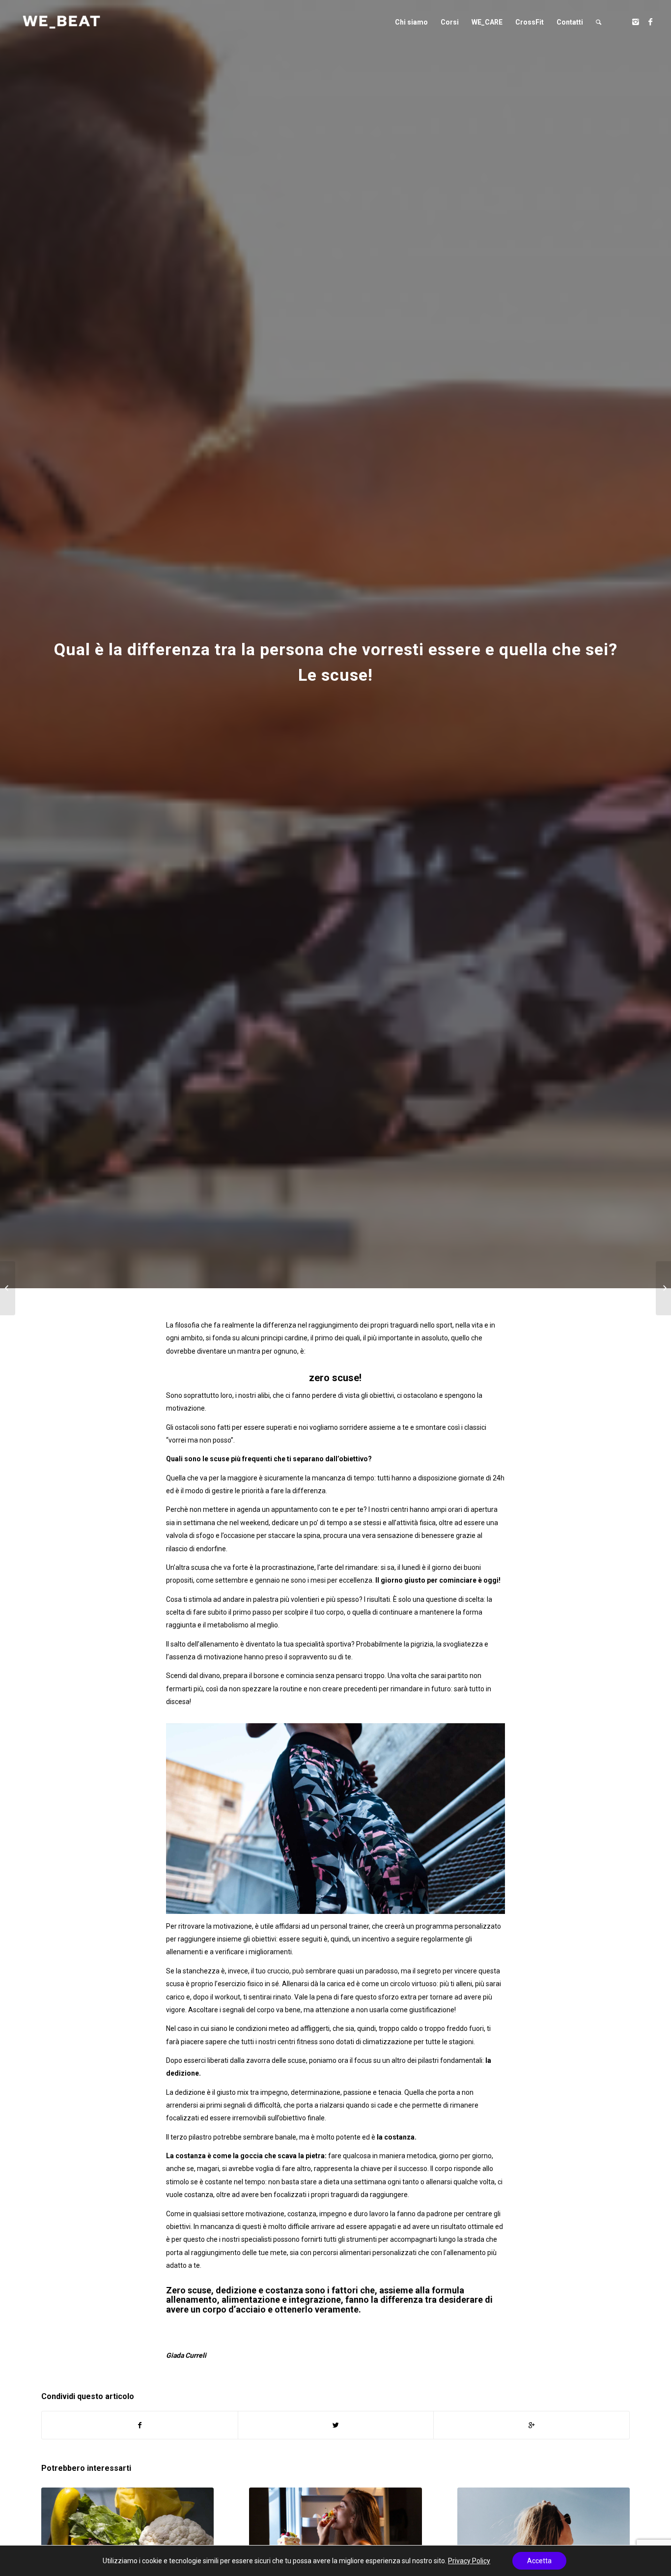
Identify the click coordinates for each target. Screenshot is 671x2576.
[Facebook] (650, 22)
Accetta (539, 2561)
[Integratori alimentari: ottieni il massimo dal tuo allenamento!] (663, 1288)
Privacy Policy (469, 2561)
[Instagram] (636, 22)
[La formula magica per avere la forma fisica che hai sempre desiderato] (8, 1288)
